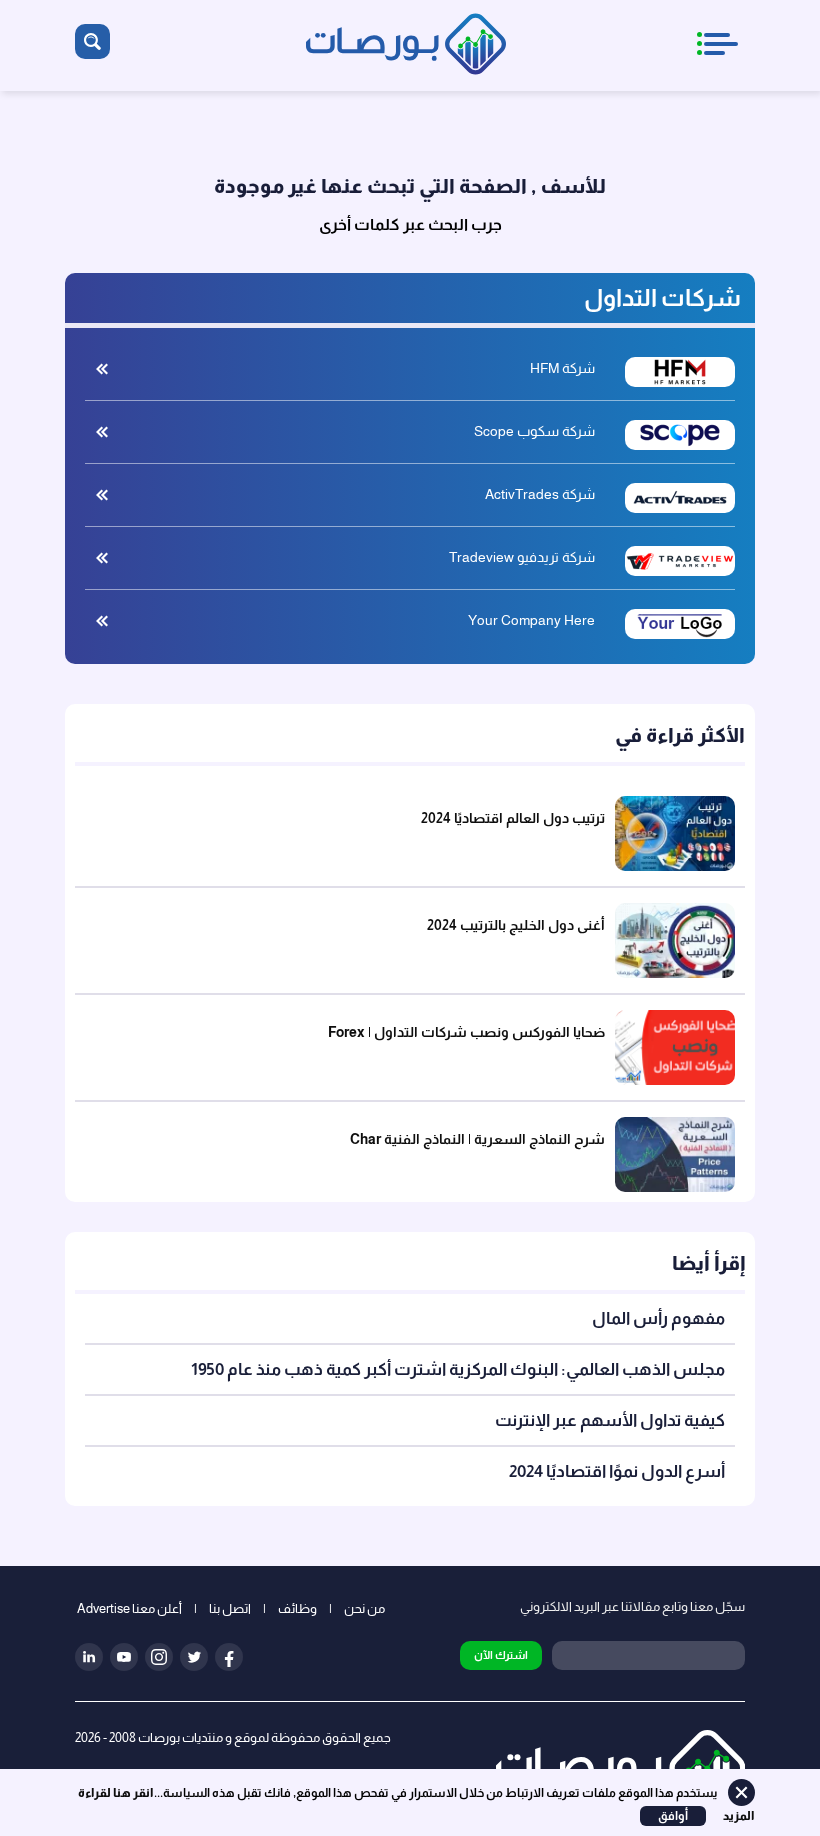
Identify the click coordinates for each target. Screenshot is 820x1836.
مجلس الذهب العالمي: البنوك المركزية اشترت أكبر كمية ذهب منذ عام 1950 (458, 1369)
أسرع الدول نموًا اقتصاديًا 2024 (617, 1471)
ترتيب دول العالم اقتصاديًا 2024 (513, 818)
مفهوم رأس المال (657, 1318)
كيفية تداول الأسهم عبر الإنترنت (610, 1420)
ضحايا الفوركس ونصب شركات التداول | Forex (466, 1032)
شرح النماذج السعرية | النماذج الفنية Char (477, 1139)
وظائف (297, 1608)
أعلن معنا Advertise (129, 1608)
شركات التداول (662, 297)
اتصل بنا (230, 1608)
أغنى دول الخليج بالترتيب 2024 (516, 925)
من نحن (364, 1608)
